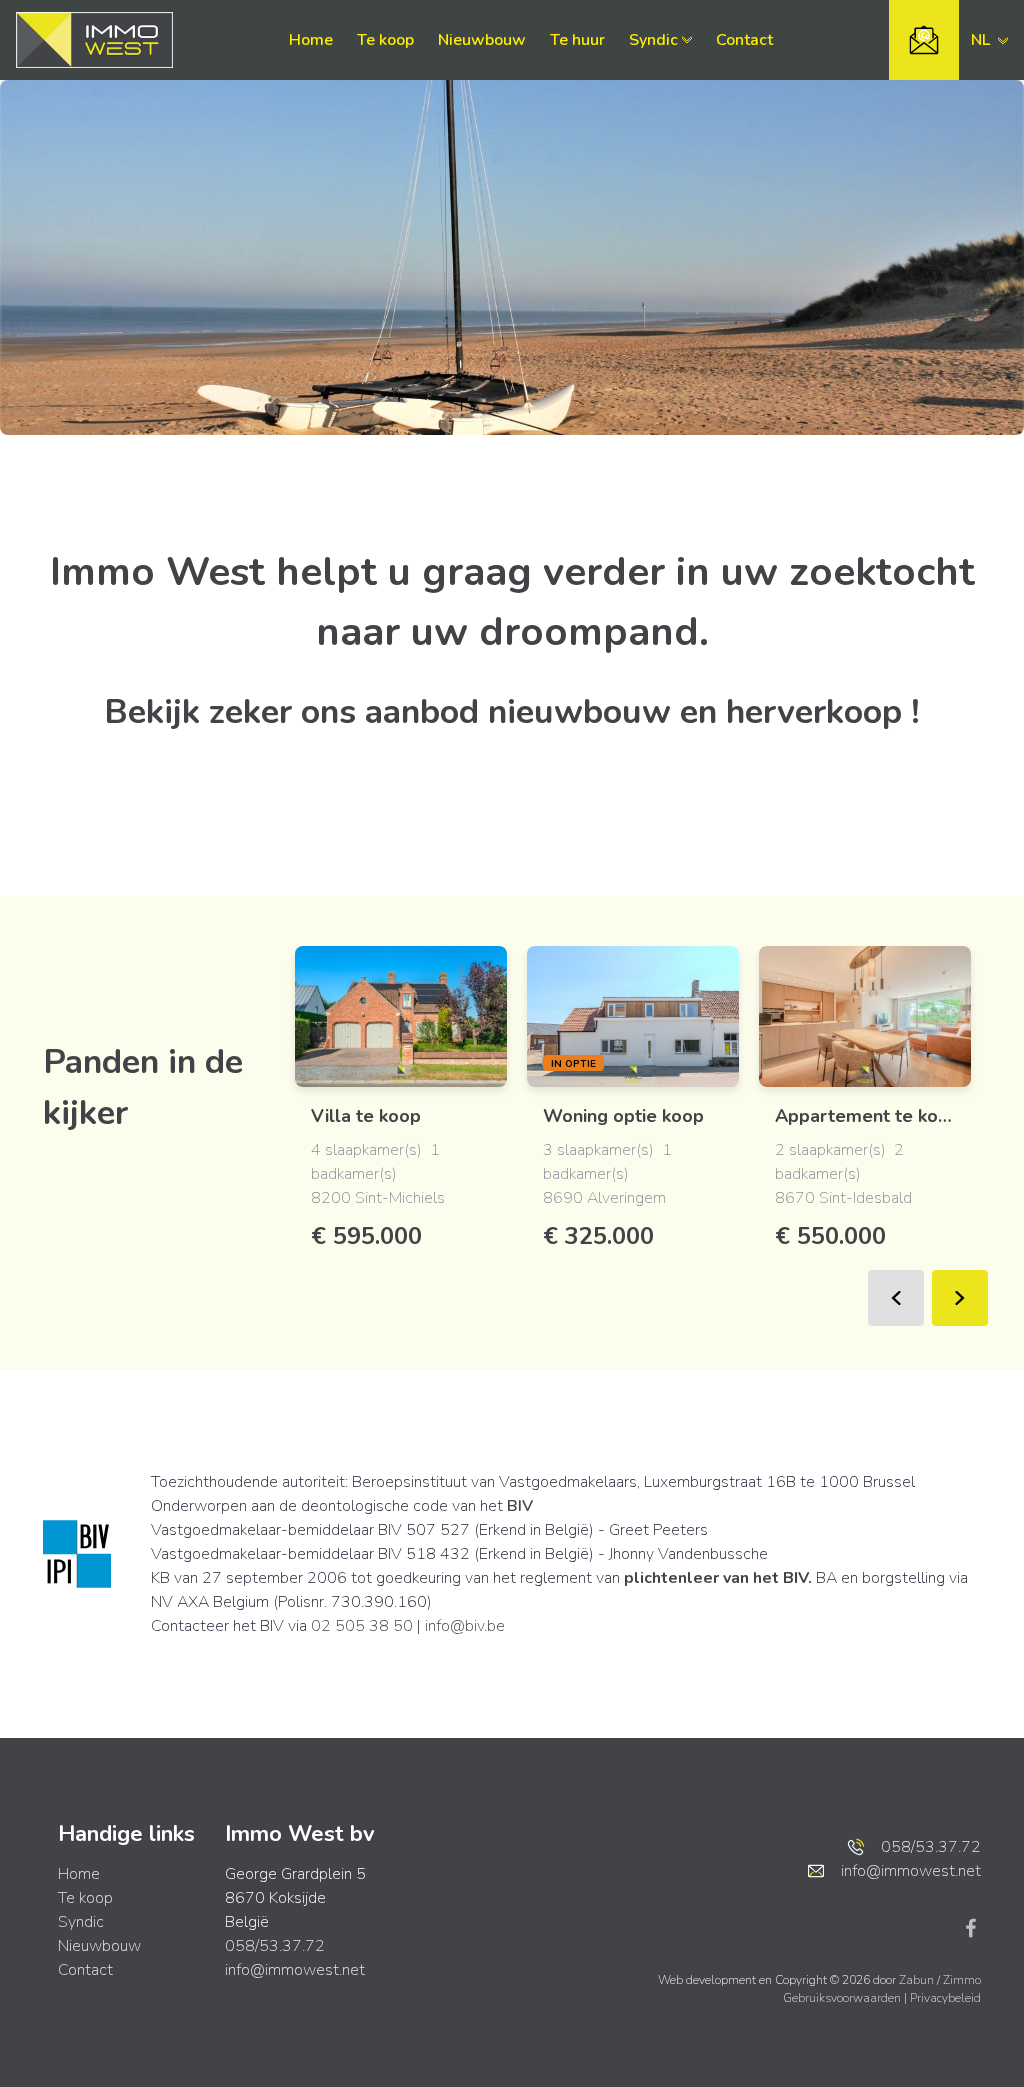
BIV (520, 1506)
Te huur (577, 40)
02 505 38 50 (362, 1626)
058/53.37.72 (275, 1946)
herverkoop (814, 712)
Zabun (916, 1980)
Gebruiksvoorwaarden (843, 1998)
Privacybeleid (945, 1998)
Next (960, 1298)
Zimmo (962, 1980)
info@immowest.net (295, 1970)
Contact (744, 40)
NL (982, 40)
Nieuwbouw (482, 40)
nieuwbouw (579, 712)
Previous (896, 1298)
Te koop (385, 40)
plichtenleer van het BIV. (718, 1578)
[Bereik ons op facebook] (971, 1927)
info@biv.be (465, 1626)
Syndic (653, 40)
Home (311, 40)
